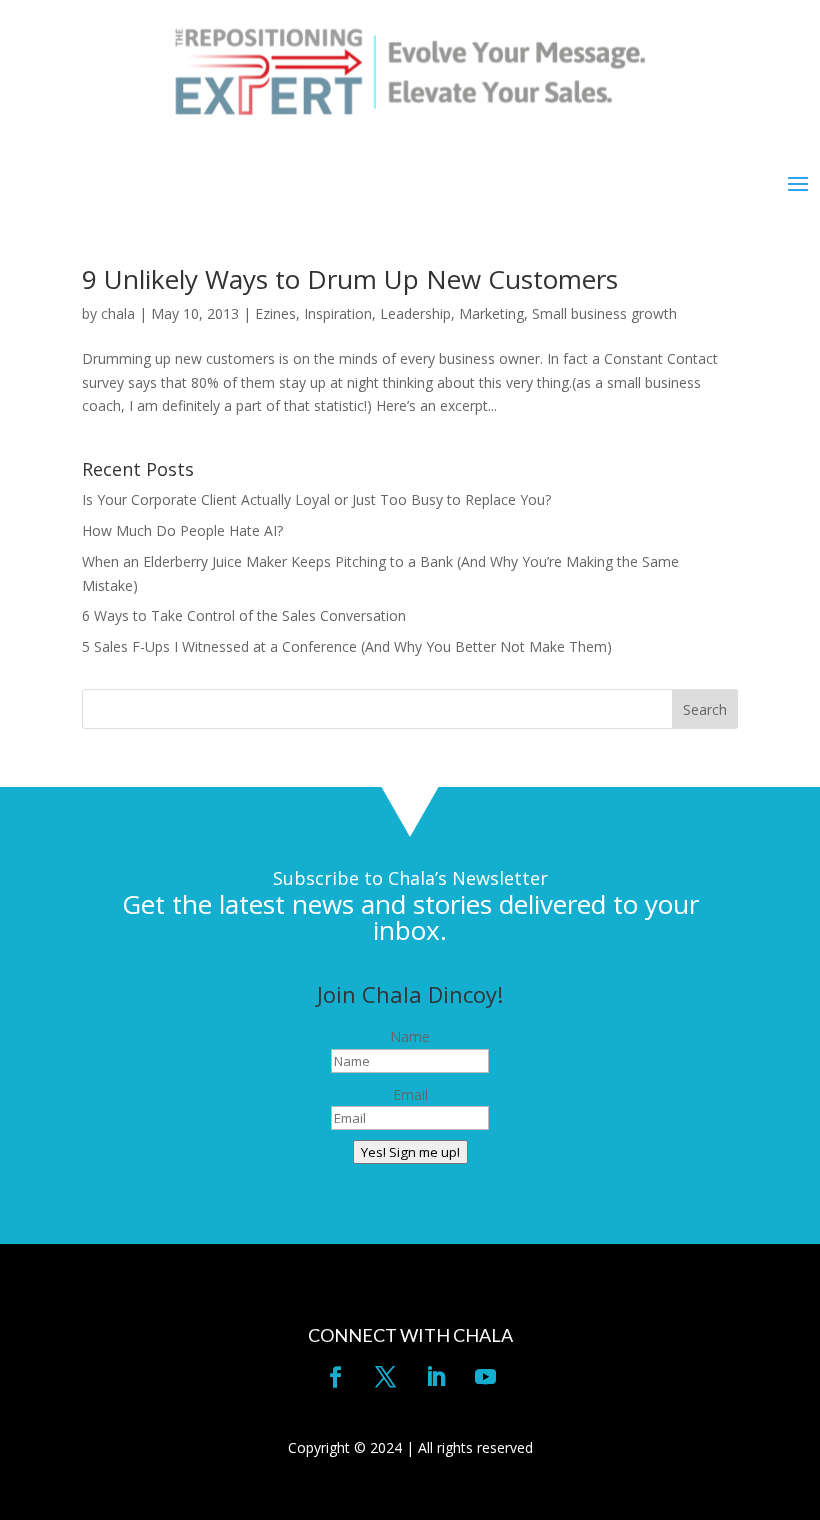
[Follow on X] (385, 1377)
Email (410, 1094)
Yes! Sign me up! (410, 1152)
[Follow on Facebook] (335, 1377)
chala (118, 313)
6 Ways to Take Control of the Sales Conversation (244, 615)
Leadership (415, 313)
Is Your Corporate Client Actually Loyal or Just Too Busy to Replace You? (316, 499)
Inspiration (338, 313)
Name (410, 1036)
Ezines (275, 313)
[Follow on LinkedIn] (435, 1377)
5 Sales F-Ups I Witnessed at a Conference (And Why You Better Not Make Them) (347, 646)
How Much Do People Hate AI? (182, 530)
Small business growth (604, 313)
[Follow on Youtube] (485, 1377)
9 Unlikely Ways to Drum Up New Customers (350, 279)
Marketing (491, 313)
